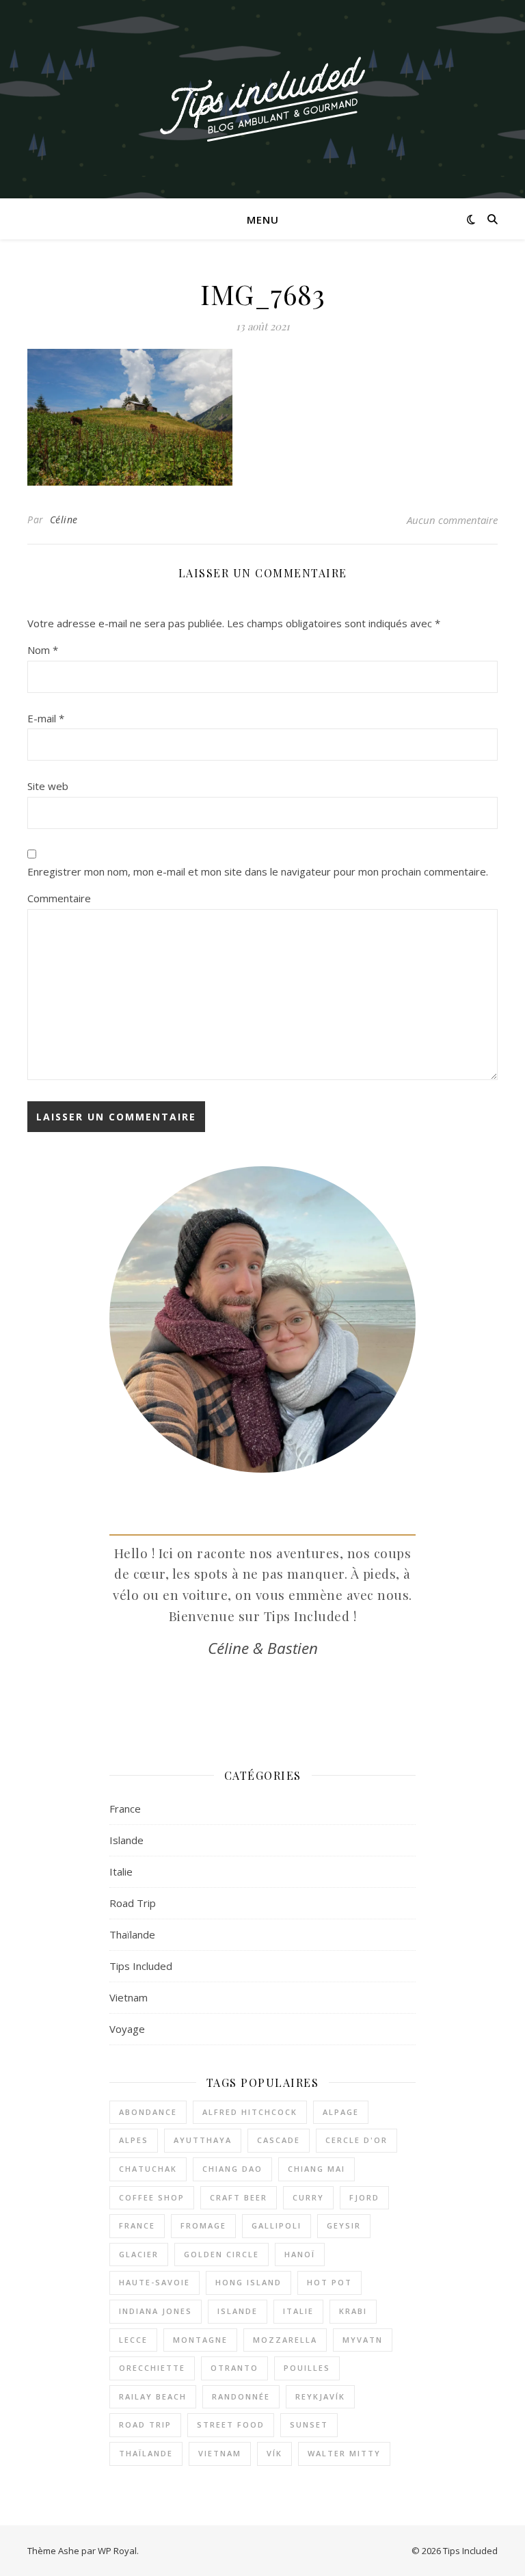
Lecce (133, 2340)
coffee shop (152, 2197)
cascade (279, 2140)
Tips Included (141, 1966)
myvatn (363, 2340)
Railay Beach (153, 2396)
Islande (126, 1840)
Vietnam (129, 1997)
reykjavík (320, 2396)
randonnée (241, 2396)
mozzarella (285, 2340)
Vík (274, 2453)
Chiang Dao (232, 2169)
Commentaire (59, 898)
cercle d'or (356, 2140)
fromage (203, 2225)
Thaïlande (132, 1934)
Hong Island (248, 2282)
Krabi (353, 2311)
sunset (309, 2424)
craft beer (239, 2197)
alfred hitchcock (250, 2112)
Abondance (148, 2112)
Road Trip (133, 1903)
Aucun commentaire (452, 520)
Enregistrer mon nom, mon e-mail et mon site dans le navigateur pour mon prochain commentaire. (258, 871)
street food (231, 2424)
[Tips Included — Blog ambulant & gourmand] (262, 100)
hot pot (329, 2282)
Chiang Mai (317, 2169)
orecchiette (152, 2368)
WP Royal (117, 2551)
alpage (341, 2112)
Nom (43, 650)
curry (308, 2197)
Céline (64, 520)
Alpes (134, 2140)
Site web (48, 786)
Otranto (234, 2368)
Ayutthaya (203, 2140)
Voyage (127, 2029)
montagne (200, 2340)
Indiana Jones (156, 2311)
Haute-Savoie (154, 2282)
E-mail (46, 718)
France (125, 1809)
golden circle (221, 2254)
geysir (344, 2225)
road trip (145, 2424)
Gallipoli (277, 2225)
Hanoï (300, 2254)
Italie (121, 1871)
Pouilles (307, 2368)
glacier (139, 2254)
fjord (364, 2197)
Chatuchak (148, 2169)
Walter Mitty (344, 2453)
